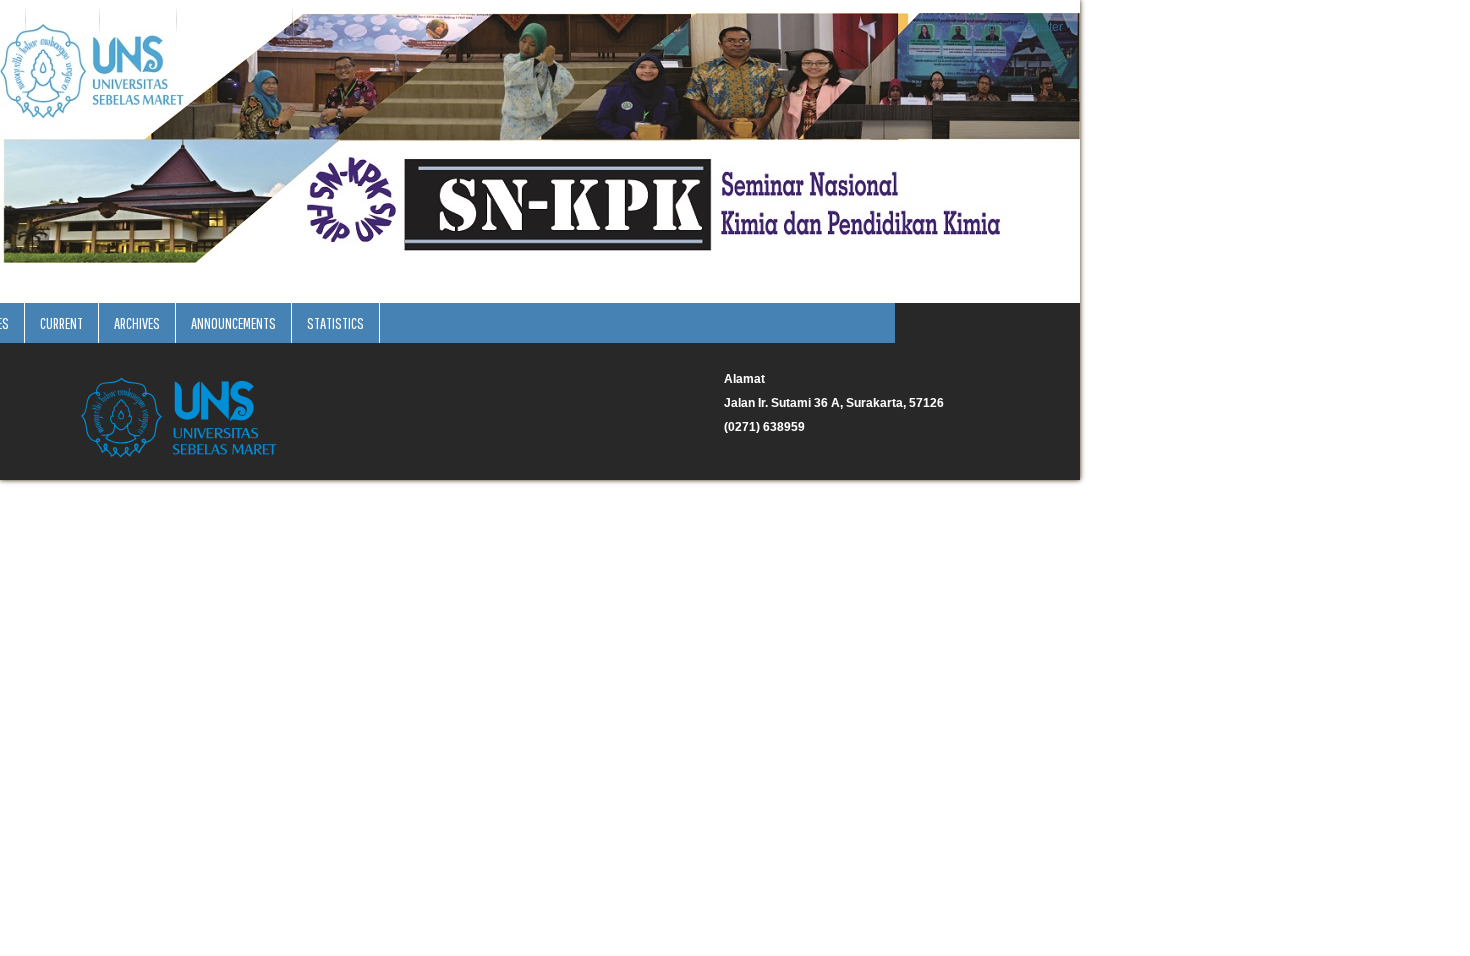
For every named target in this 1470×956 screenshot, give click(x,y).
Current (61, 323)
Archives (137, 323)
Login (983, 27)
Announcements (233, 323)
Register (1040, 27)
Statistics (335, 323)
